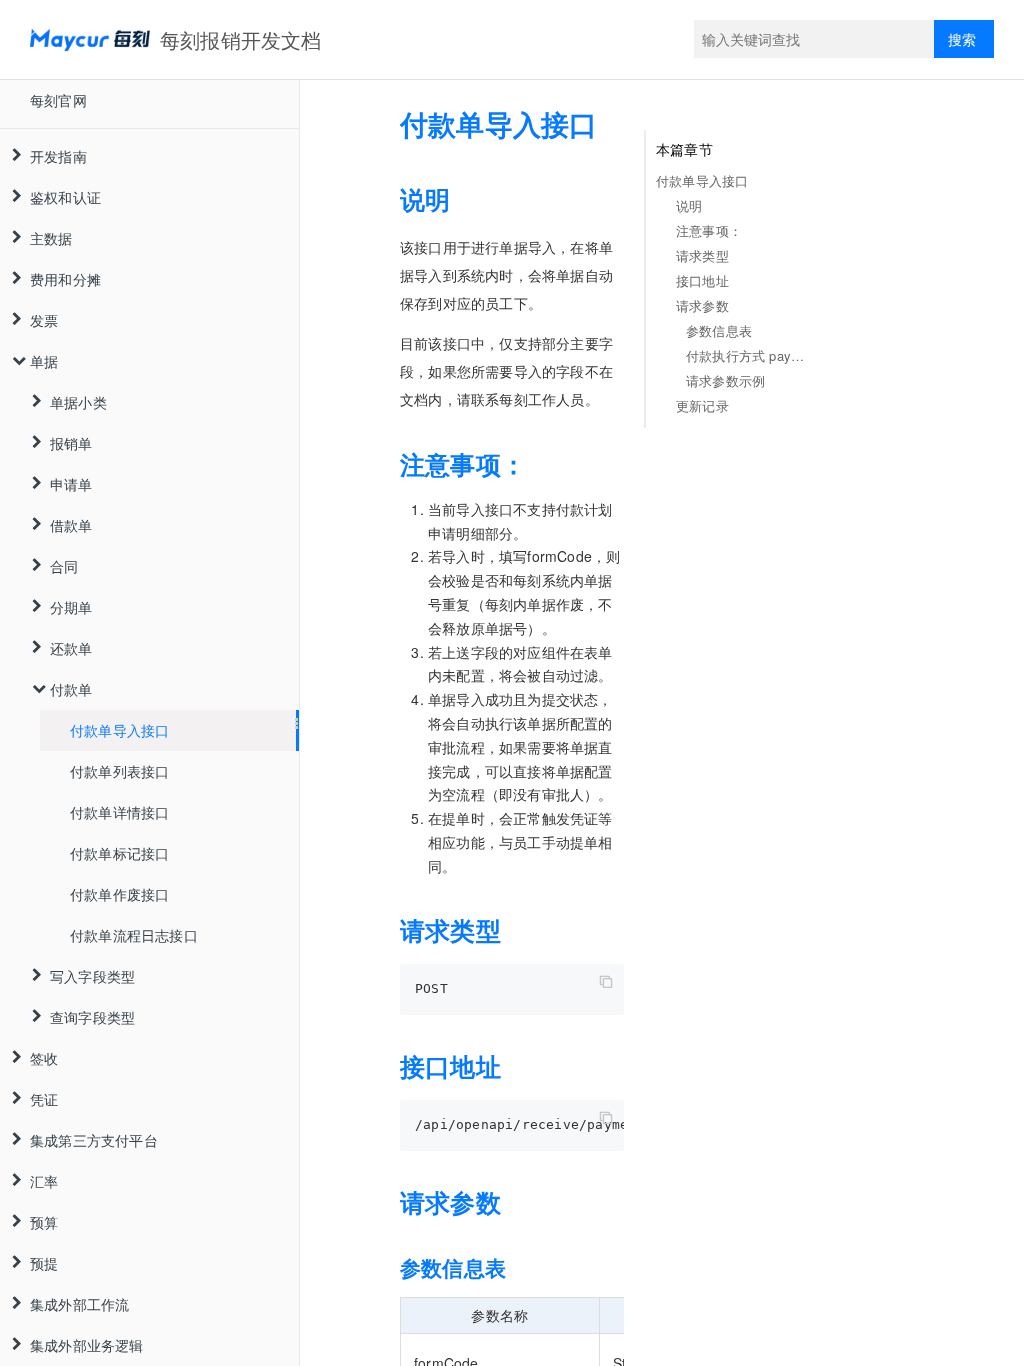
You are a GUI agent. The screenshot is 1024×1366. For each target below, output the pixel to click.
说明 (689, 205)
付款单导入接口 (119, 730)
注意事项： (709, 230)
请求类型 (702, 255)
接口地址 (702, 280)
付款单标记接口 (119, 853)
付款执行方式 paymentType (750, 355)
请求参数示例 (725, 380)
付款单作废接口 (119, 894)
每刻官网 (58, 100)
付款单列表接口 (119, 771)
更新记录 (702, 405)
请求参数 (702, 305)
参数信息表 (719, 330)
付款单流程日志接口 (134, 935)
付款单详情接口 (119, 812)
